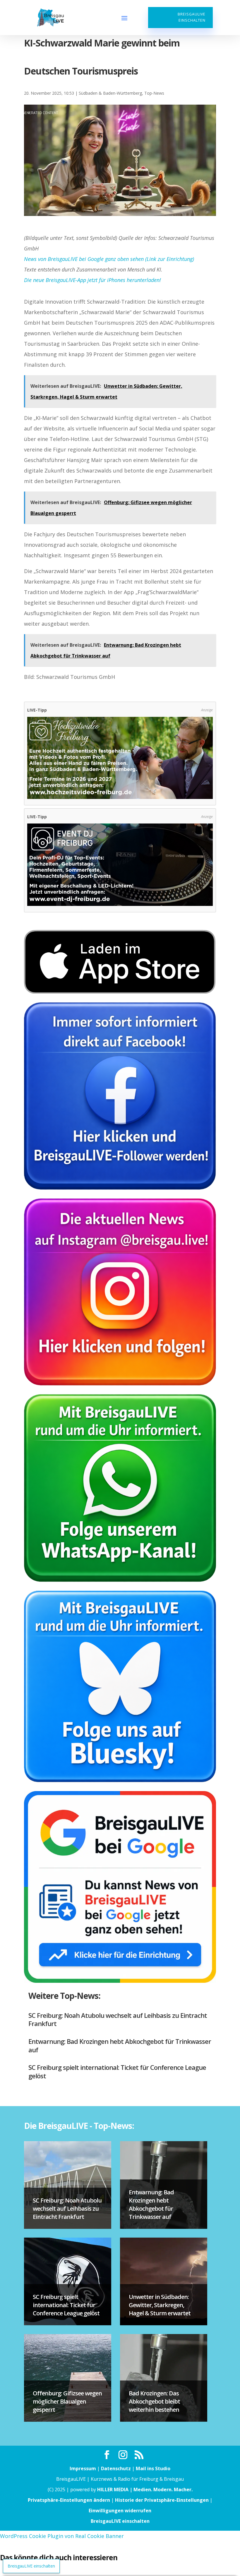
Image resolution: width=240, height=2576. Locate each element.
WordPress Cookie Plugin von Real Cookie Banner (62, 2536)
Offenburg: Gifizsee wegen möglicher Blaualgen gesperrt (67, 2401)
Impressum (83, 2468)
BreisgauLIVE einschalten (192, 17)
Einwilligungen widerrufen (120, 2511)
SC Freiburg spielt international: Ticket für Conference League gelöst (117, 2071)
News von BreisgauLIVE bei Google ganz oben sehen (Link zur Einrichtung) (109, 259)
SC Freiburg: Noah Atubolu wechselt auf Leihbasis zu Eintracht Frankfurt (118, 2019)
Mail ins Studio (153, 2468)
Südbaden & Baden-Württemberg (110, 93)
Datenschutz (116, 2468)
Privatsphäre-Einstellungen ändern (69, 2500)
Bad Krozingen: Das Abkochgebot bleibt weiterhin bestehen (154, 2401)
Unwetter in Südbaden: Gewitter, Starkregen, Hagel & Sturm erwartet (160, 2305)
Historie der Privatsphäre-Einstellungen (162, 2500)
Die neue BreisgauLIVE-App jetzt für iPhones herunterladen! (92, 280)
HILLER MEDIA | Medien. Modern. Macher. (145, 2490)
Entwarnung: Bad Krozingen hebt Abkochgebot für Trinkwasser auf (120, 2045)
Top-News (154, 93)
